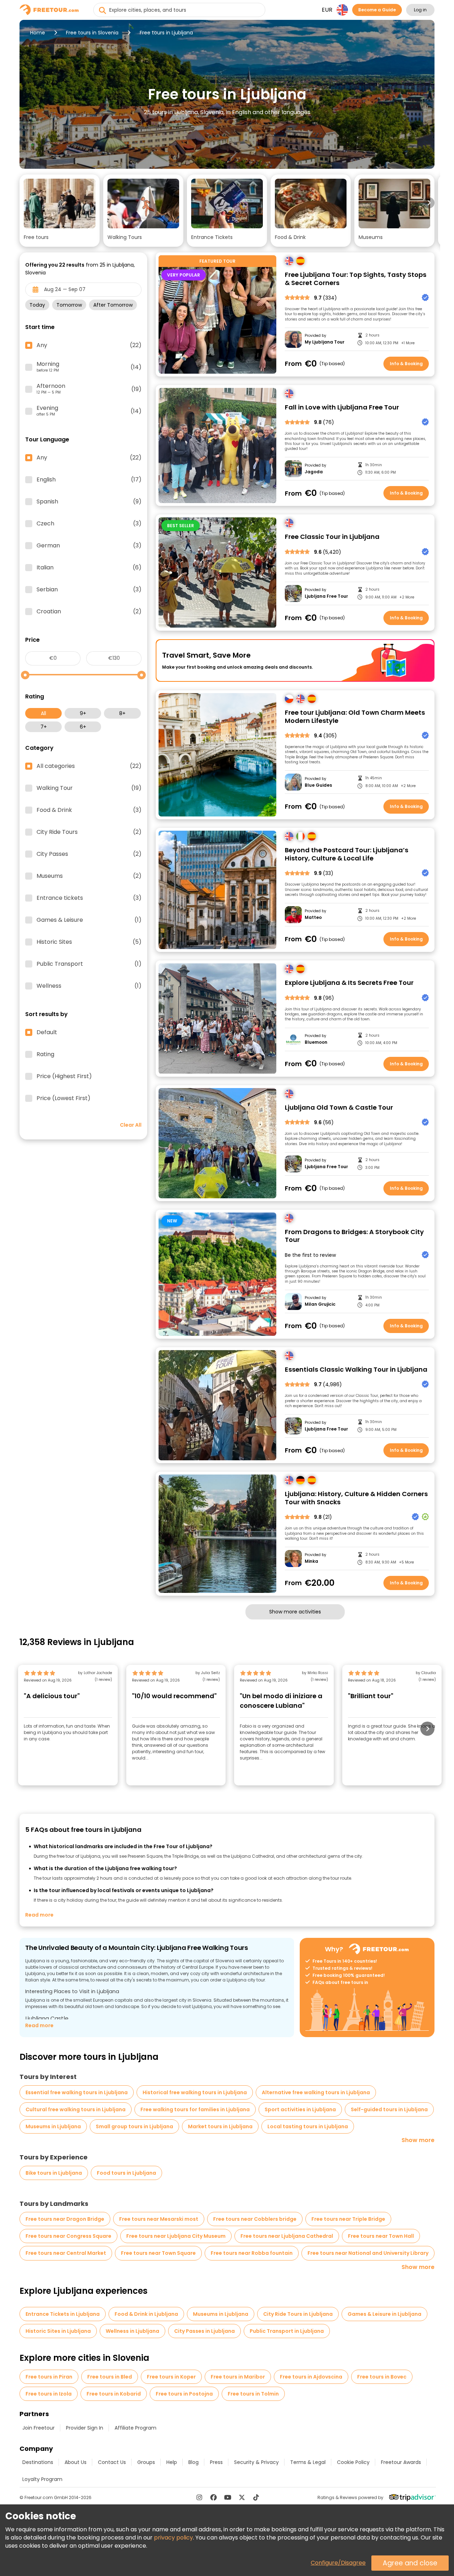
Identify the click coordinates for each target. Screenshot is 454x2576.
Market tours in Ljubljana (220, 2126)
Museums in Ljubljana (53, 2126)
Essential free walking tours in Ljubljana (77, 2092)
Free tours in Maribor (238, 2377)
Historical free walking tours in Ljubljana (195, 2092)
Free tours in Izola (49, 2394)
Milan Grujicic (320, 1304)
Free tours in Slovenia (92, 33)
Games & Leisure (89, 920)
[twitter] (242, 2497)
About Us (76, 2462)
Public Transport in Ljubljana (287, 2331)
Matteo (313, 918)
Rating (45, 1054)
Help (172, 2462)
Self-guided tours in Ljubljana (389, 2109)
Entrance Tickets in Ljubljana (63, 2314)
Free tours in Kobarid (114, 2394)
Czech (89, 524)
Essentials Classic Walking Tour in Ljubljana (356, 1370)
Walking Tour (89, 788)
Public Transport (89, 964)
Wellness (89, 986)
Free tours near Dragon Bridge (65, 2219)
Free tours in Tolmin (253, 2394)
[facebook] (214, 2497)
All (43, 713)
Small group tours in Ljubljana (134, 2126)
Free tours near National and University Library (368, 2253)
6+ (83, 727)
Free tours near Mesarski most (159, 2219)
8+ (122, 713)
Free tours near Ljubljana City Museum (176, 2236)
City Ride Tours (89, 832)
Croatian (89, 612)
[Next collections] (429, 203)
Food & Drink (89, 810)
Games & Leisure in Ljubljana (384, 2314)
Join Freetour (38, 2428)
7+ (44, 727)
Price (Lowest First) (63, 1098)
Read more (39, 1915)
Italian (89, 568)
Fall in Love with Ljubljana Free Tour (342, 408)
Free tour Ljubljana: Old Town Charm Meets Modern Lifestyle (355, 717)
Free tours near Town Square (158, 2253)
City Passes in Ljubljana (204, 2331)
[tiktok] (256, 2497)
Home (38, 33)
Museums (89, 876)
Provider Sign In (85, 2428)
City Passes (89, 854)
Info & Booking (406, 364)
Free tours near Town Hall (381, 2236)
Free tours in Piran (49, 2377)
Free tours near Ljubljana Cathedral (287, 2236)
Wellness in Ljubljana (132, 2331)
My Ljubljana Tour (325, 342)
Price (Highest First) (64, 1076)
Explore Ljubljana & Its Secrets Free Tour (349, 983)
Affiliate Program (135, 2428)
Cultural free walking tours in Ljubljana (76, 2109)
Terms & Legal (308, 2462)
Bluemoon (316, 1042)
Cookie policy (353, 2462)
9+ (83, 713)
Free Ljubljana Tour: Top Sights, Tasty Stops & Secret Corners (356, 279)
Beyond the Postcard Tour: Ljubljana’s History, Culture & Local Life (347, 854)
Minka (311, 1561)
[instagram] (199, 2497)
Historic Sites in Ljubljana (58, 2331)
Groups (146, 2462)
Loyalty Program (42, 2479)
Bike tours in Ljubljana (54, 2173)
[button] (60, 211)
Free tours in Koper (171, 2377)
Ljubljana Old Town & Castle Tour (339, 1108)
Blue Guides (318, 785)
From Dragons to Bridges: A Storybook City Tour (354, 1236)
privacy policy (173, 2538)
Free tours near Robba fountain (252, 2253)
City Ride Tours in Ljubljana (298, 2314)
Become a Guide (377, 10)
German (89, 546)
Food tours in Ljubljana (126, 2173)
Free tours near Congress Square (68, 2236)
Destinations (38, 2462)
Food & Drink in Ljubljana (146, 2314)
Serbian (89, 590)
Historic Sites (89, 942)
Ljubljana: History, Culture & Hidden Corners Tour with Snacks (356, 1498)
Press (216, 2462)
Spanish (89, 502)
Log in (420, 10)
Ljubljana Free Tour (326, 596)
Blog (193, 2462)
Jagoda (314, 472)
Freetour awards (401, 2462)
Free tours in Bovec (382, 2377)
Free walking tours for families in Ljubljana (195, 2109)
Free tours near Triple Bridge (348, 2219)
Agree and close (410, 2563)
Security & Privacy (256, 2462)
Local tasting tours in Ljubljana (308, 2126)
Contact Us (112, 2462)
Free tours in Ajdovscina (311, 2377)
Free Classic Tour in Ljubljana (332, 537)
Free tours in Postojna (184, 2394)
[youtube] (228, 2497)
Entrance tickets (89, 898)
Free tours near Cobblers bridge (255, 2219)
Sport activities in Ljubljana (300, 2109)
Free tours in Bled (110, 2377)
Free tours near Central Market (66, 2253)
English (89, 480)
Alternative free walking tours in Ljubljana (316, 2092)
